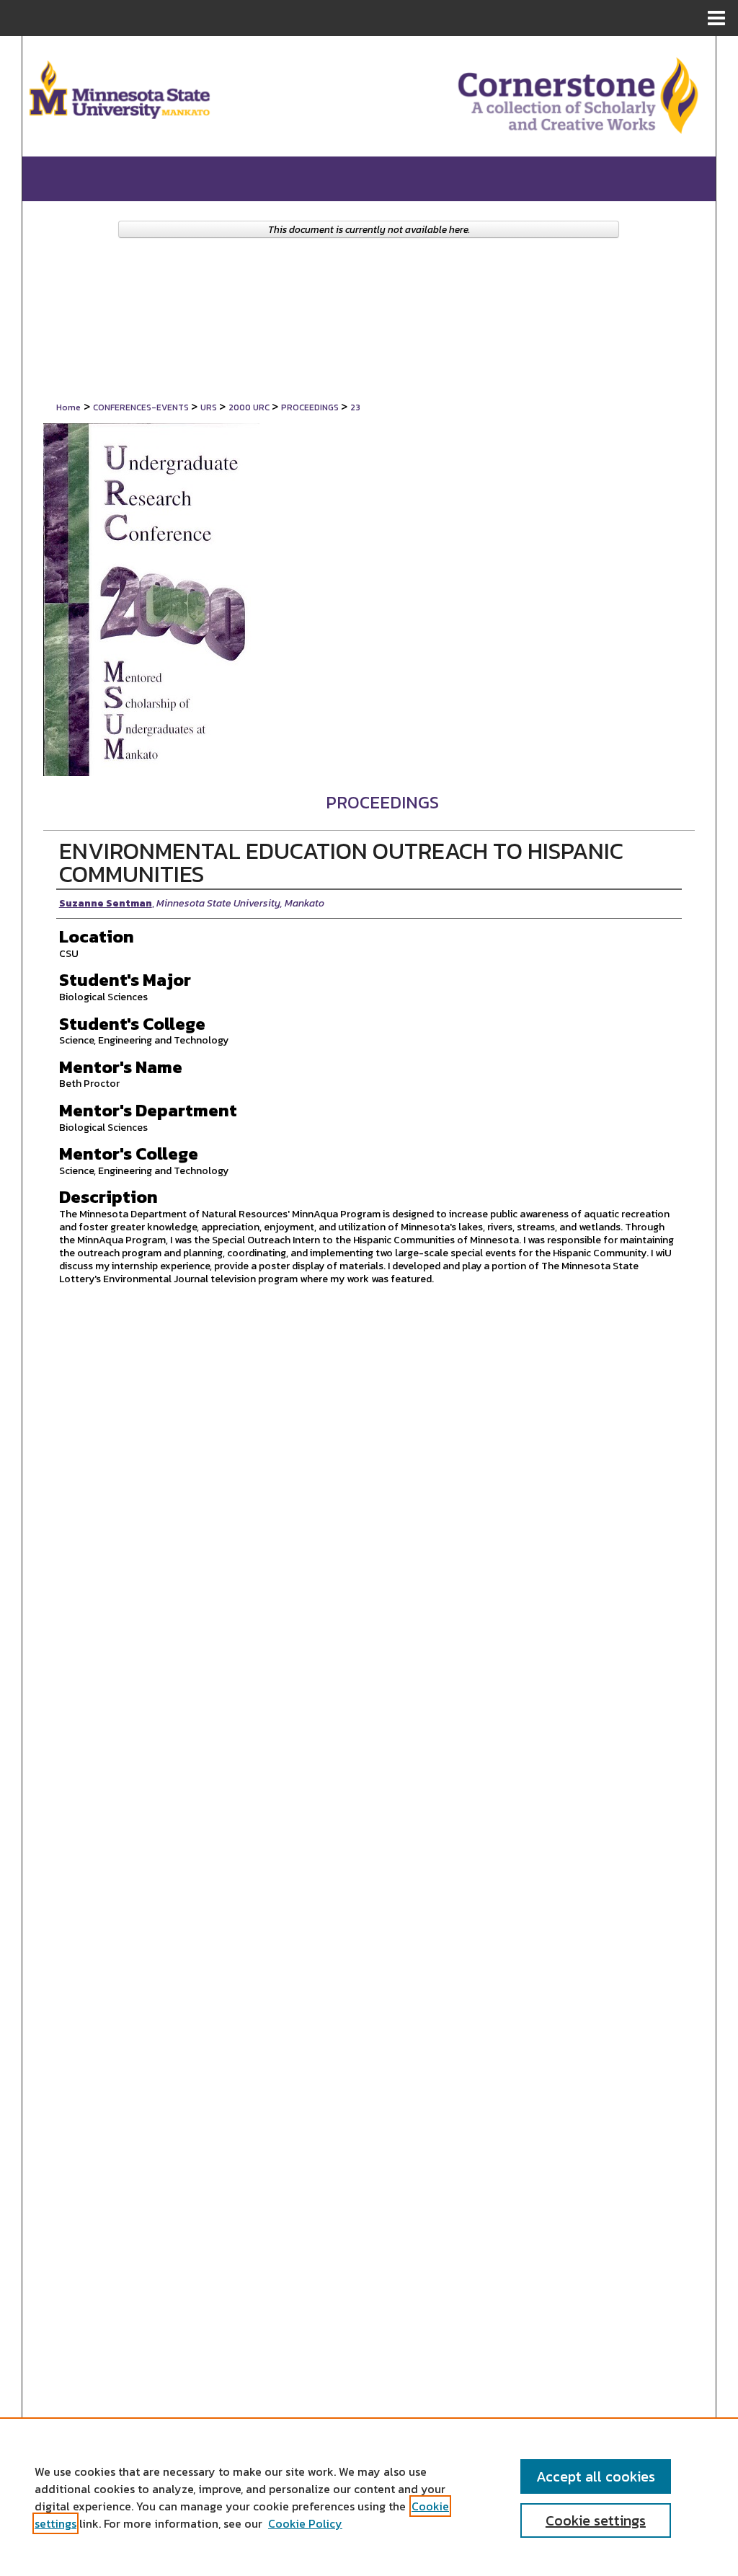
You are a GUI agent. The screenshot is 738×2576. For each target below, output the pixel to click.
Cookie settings (596, 2520)
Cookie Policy (305, 2523)
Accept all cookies (596, 2476)
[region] (369, 2497)
